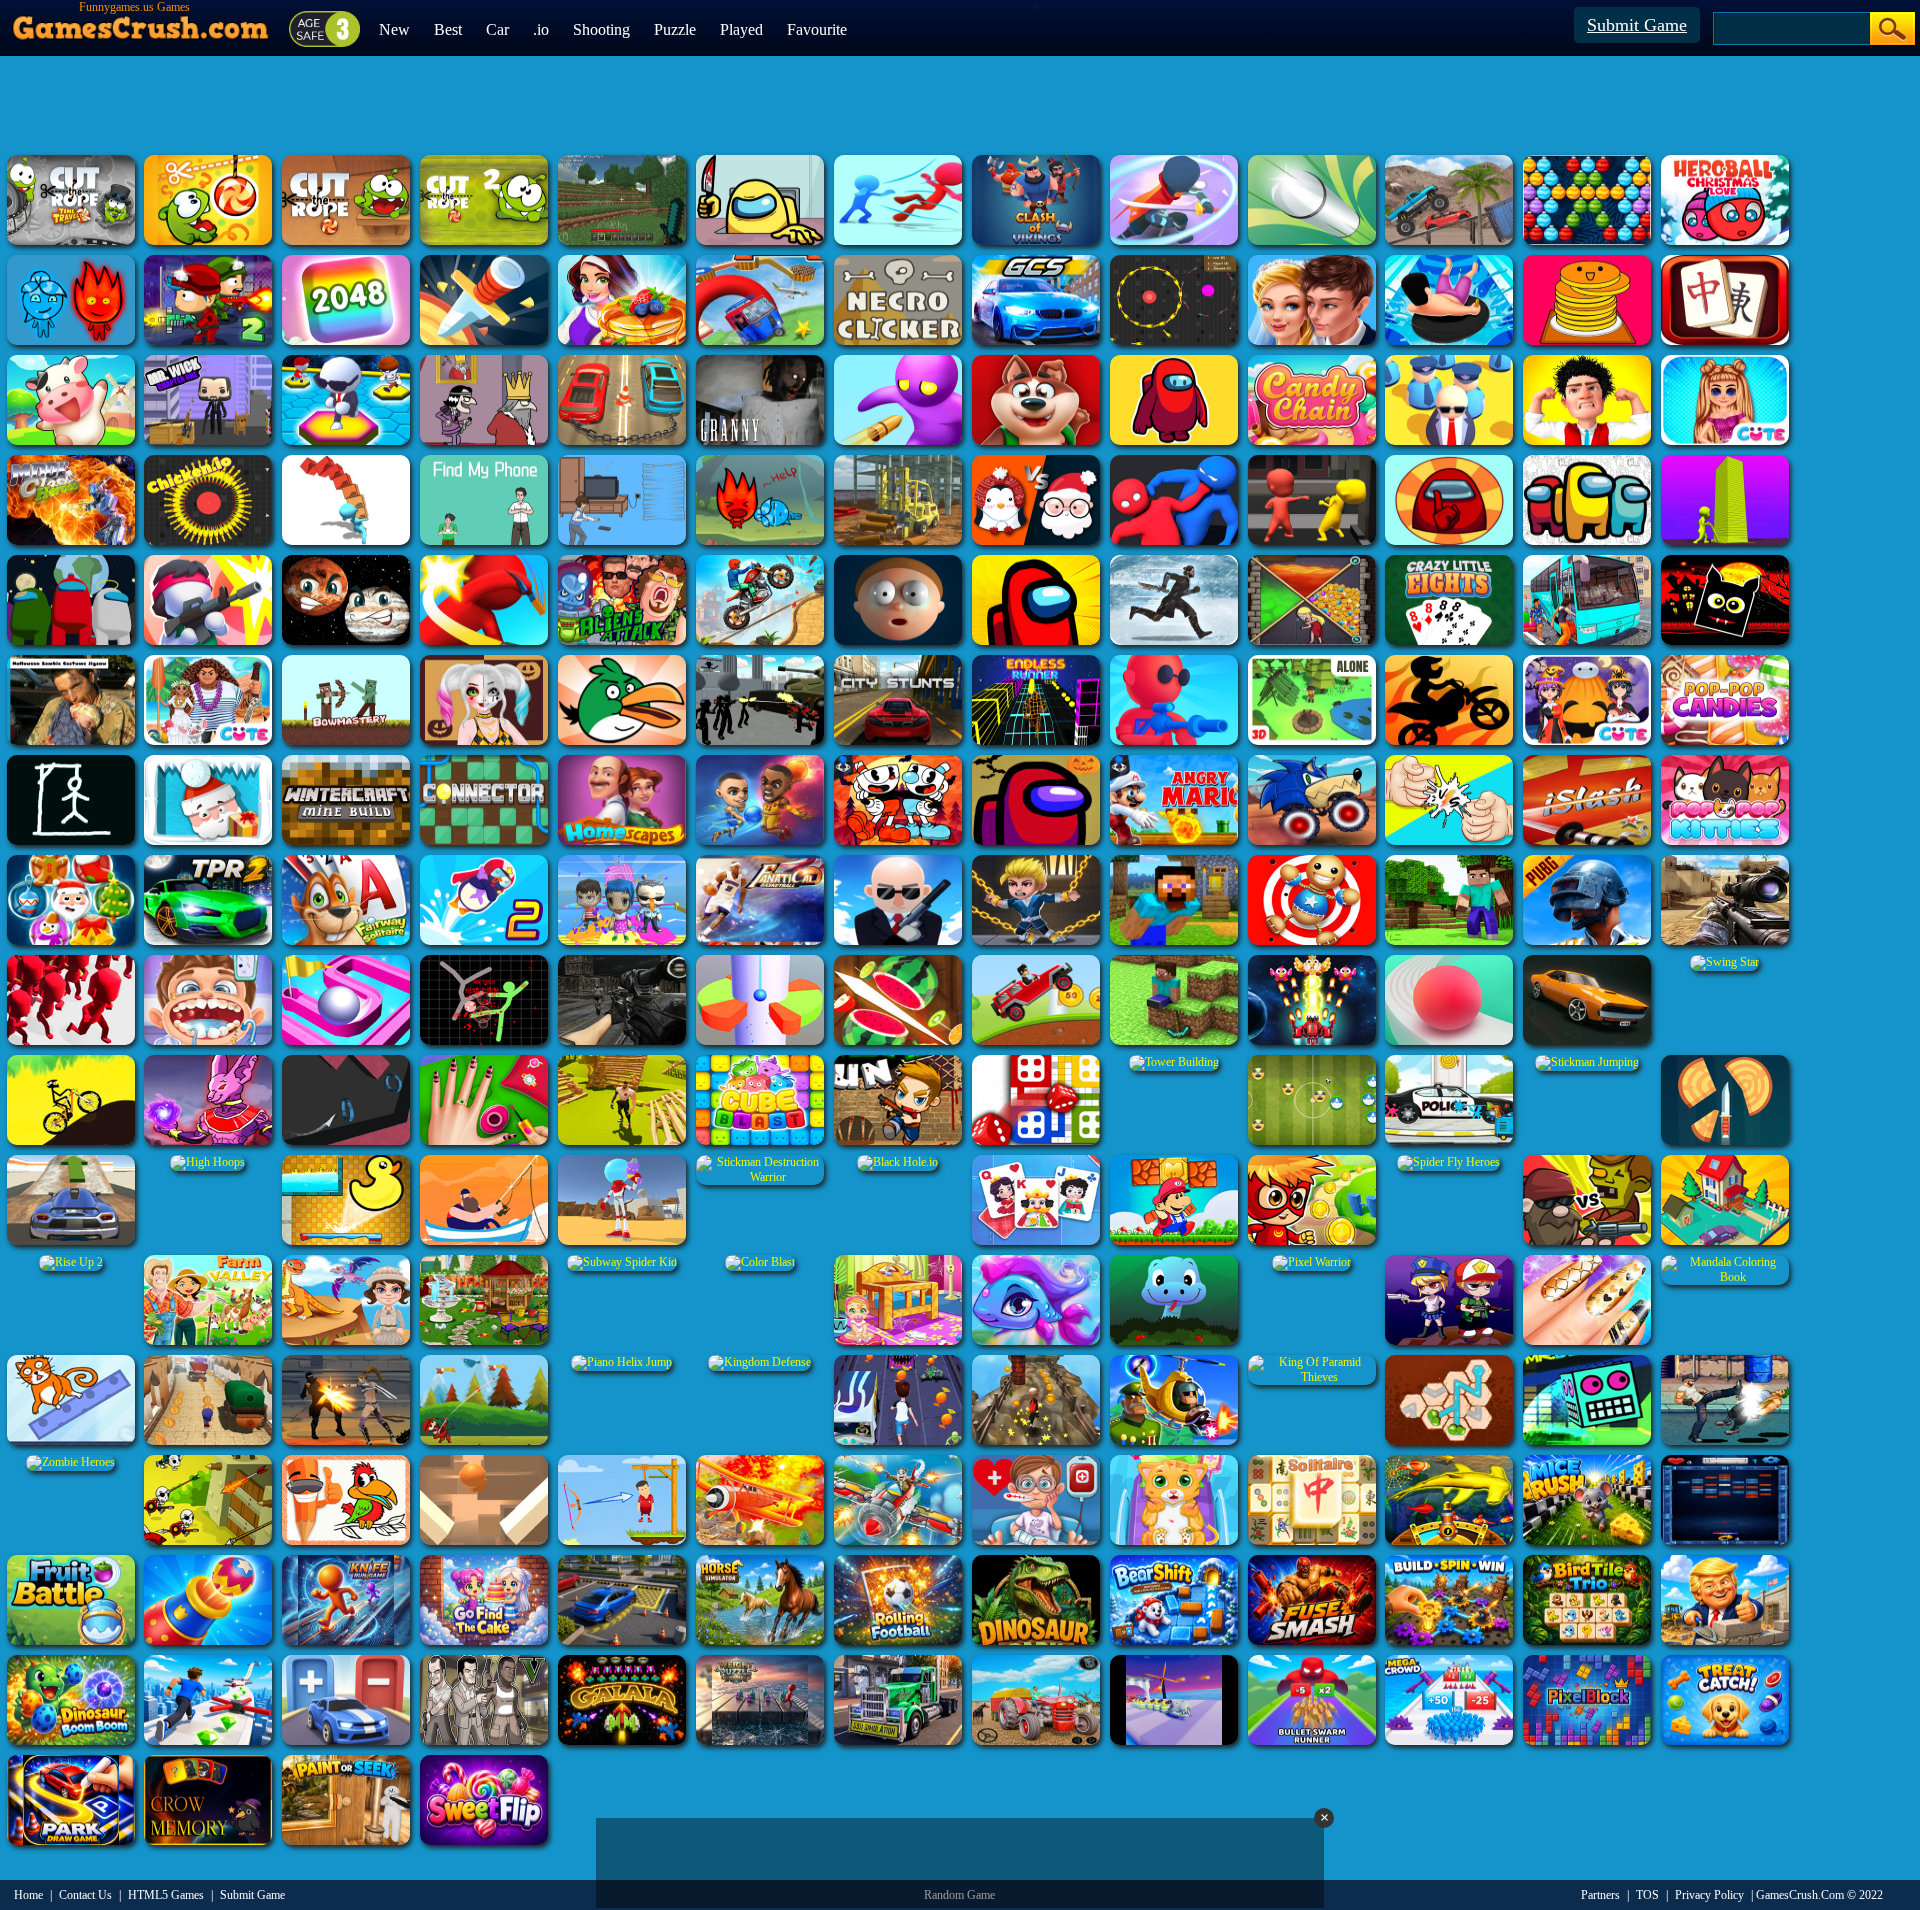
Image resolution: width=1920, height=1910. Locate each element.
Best (448, 29)
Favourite (817, 29)
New (394, 29)
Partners (1600, 1895)
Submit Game (1637, 25)
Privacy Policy (1709, 1895)
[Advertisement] (960, 105)
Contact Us (85, 1895)
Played (741, 29)
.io (541, 29)
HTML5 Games (166, 1895)
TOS (1647, 1895)
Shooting (601, 29)
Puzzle (675, 29)
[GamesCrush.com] (141, 23)
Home (28, 1895)
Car (497, 29)
